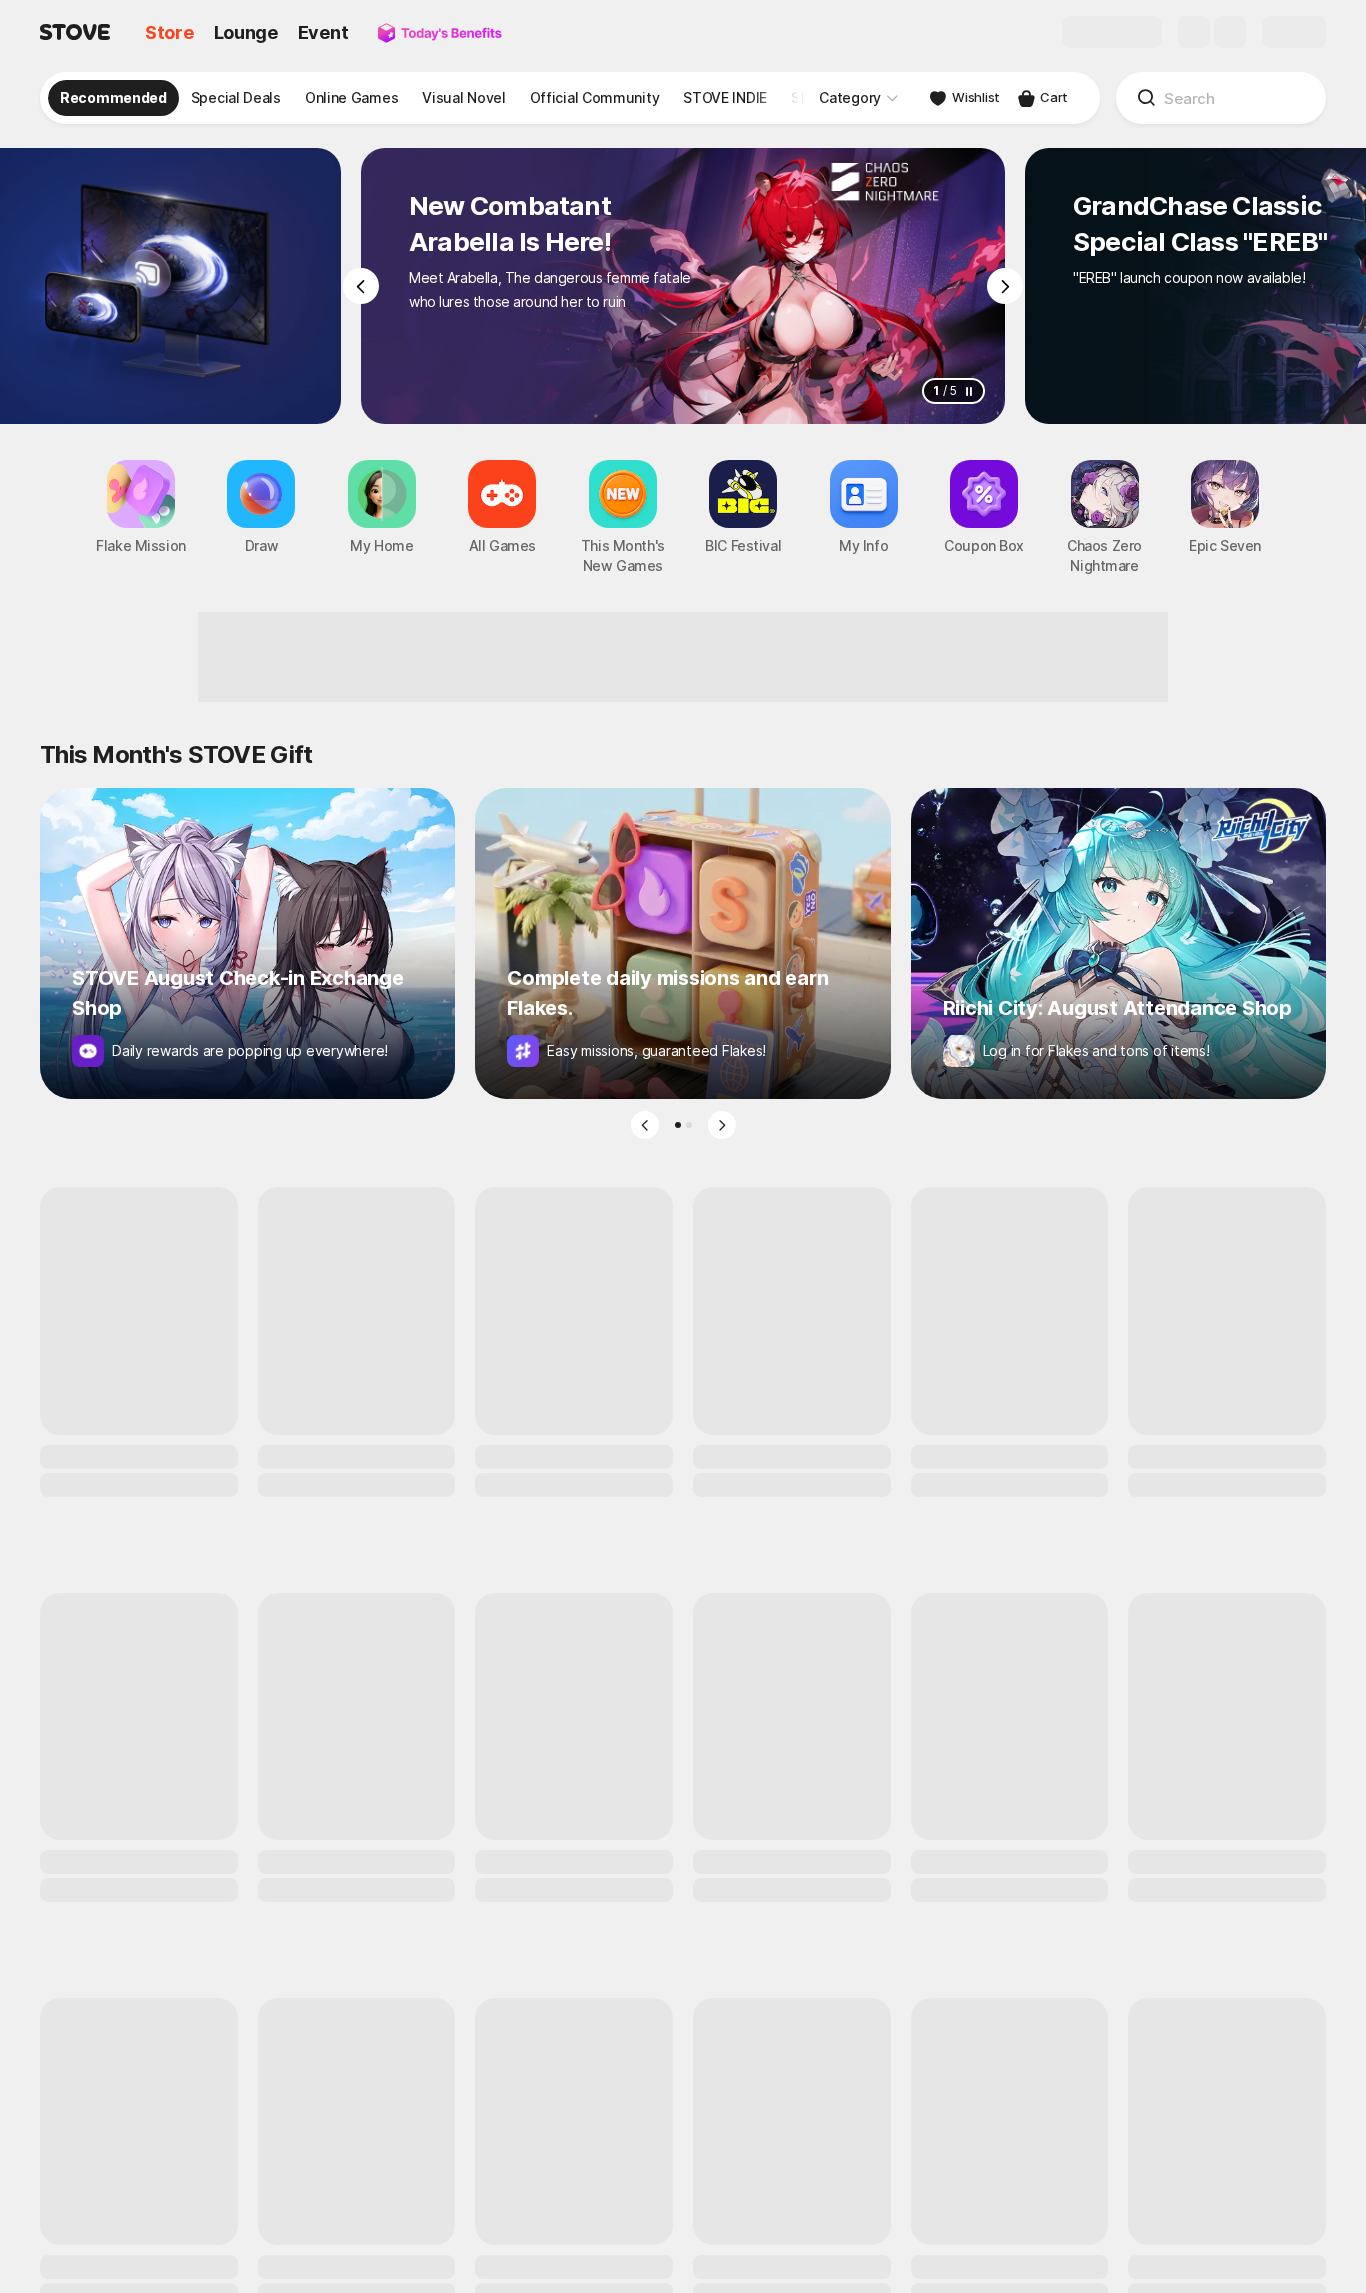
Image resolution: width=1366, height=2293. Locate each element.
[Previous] (361, 286)
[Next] (1005, 286)
